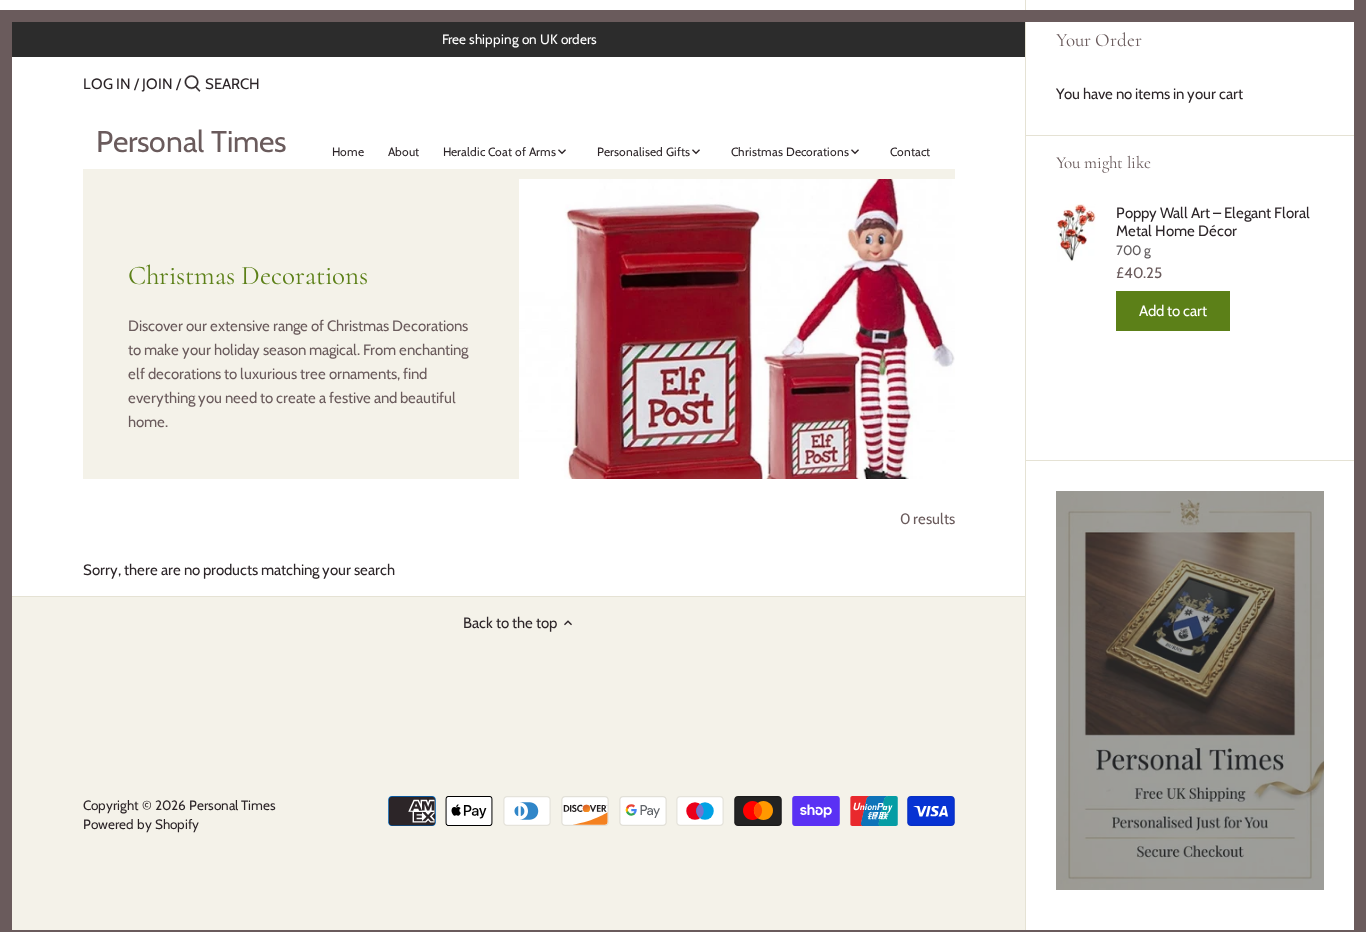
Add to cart (1173, 311)
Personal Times (191, 142)
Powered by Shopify (141, 824)
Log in (107, 84)
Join (157, 84)
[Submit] (192, 84)
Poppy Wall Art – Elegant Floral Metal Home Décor (1213, 222)
